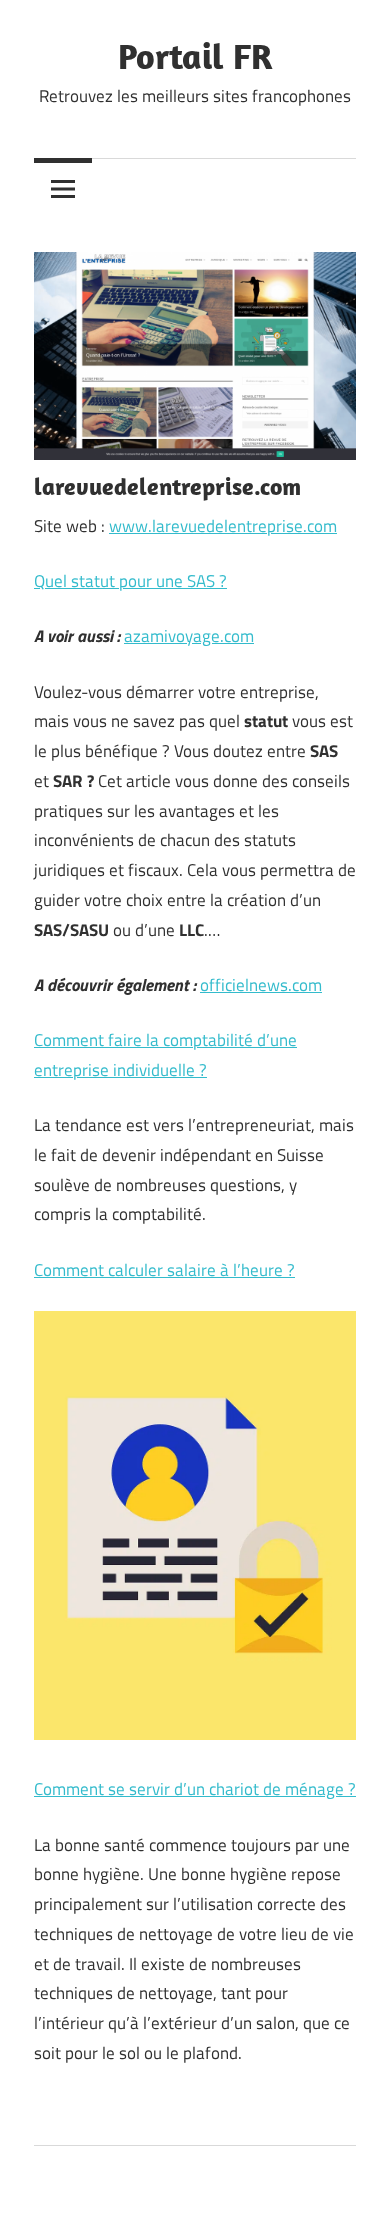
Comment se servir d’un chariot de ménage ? (195, 1789)
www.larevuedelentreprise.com (223, 526)
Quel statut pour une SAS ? (130, 581)
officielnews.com (261, 985)
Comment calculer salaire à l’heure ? (164, 1270)
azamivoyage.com (189, 636)
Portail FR (195, 55)
